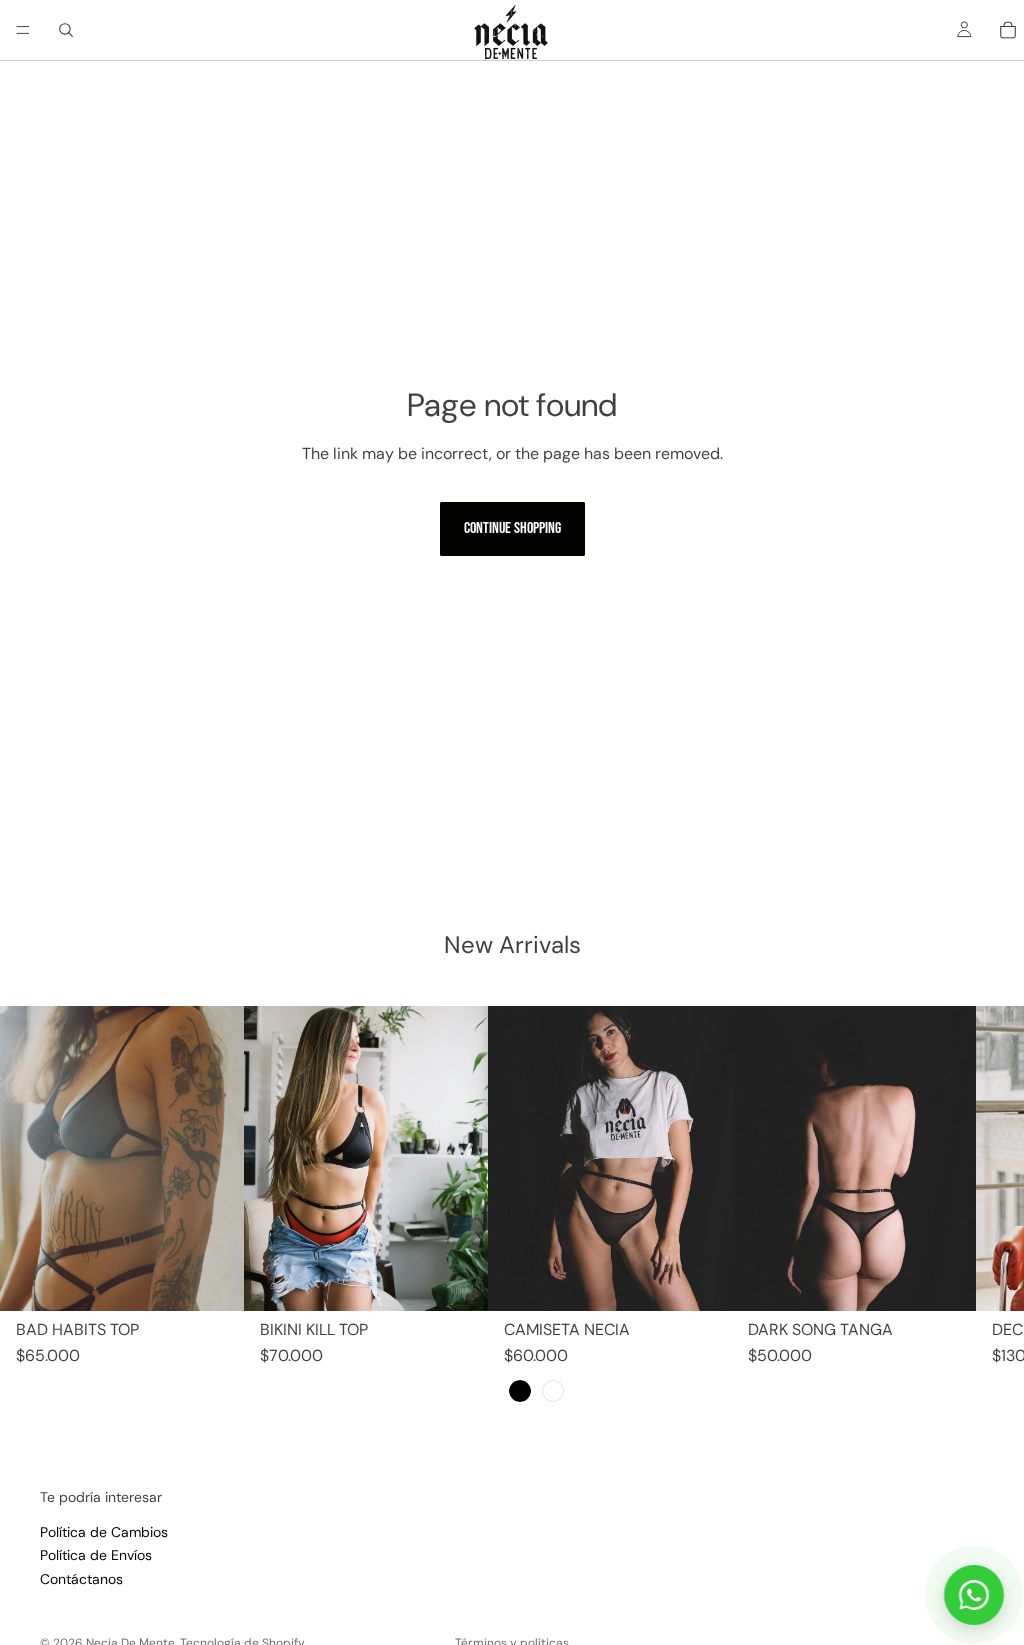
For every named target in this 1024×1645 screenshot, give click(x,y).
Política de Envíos (96, 1555)
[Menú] (23, 30)
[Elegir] (213, 1280)
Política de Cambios (104, 1532)
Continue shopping (512, 528)
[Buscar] (66, 30)
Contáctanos (81, 1578)
